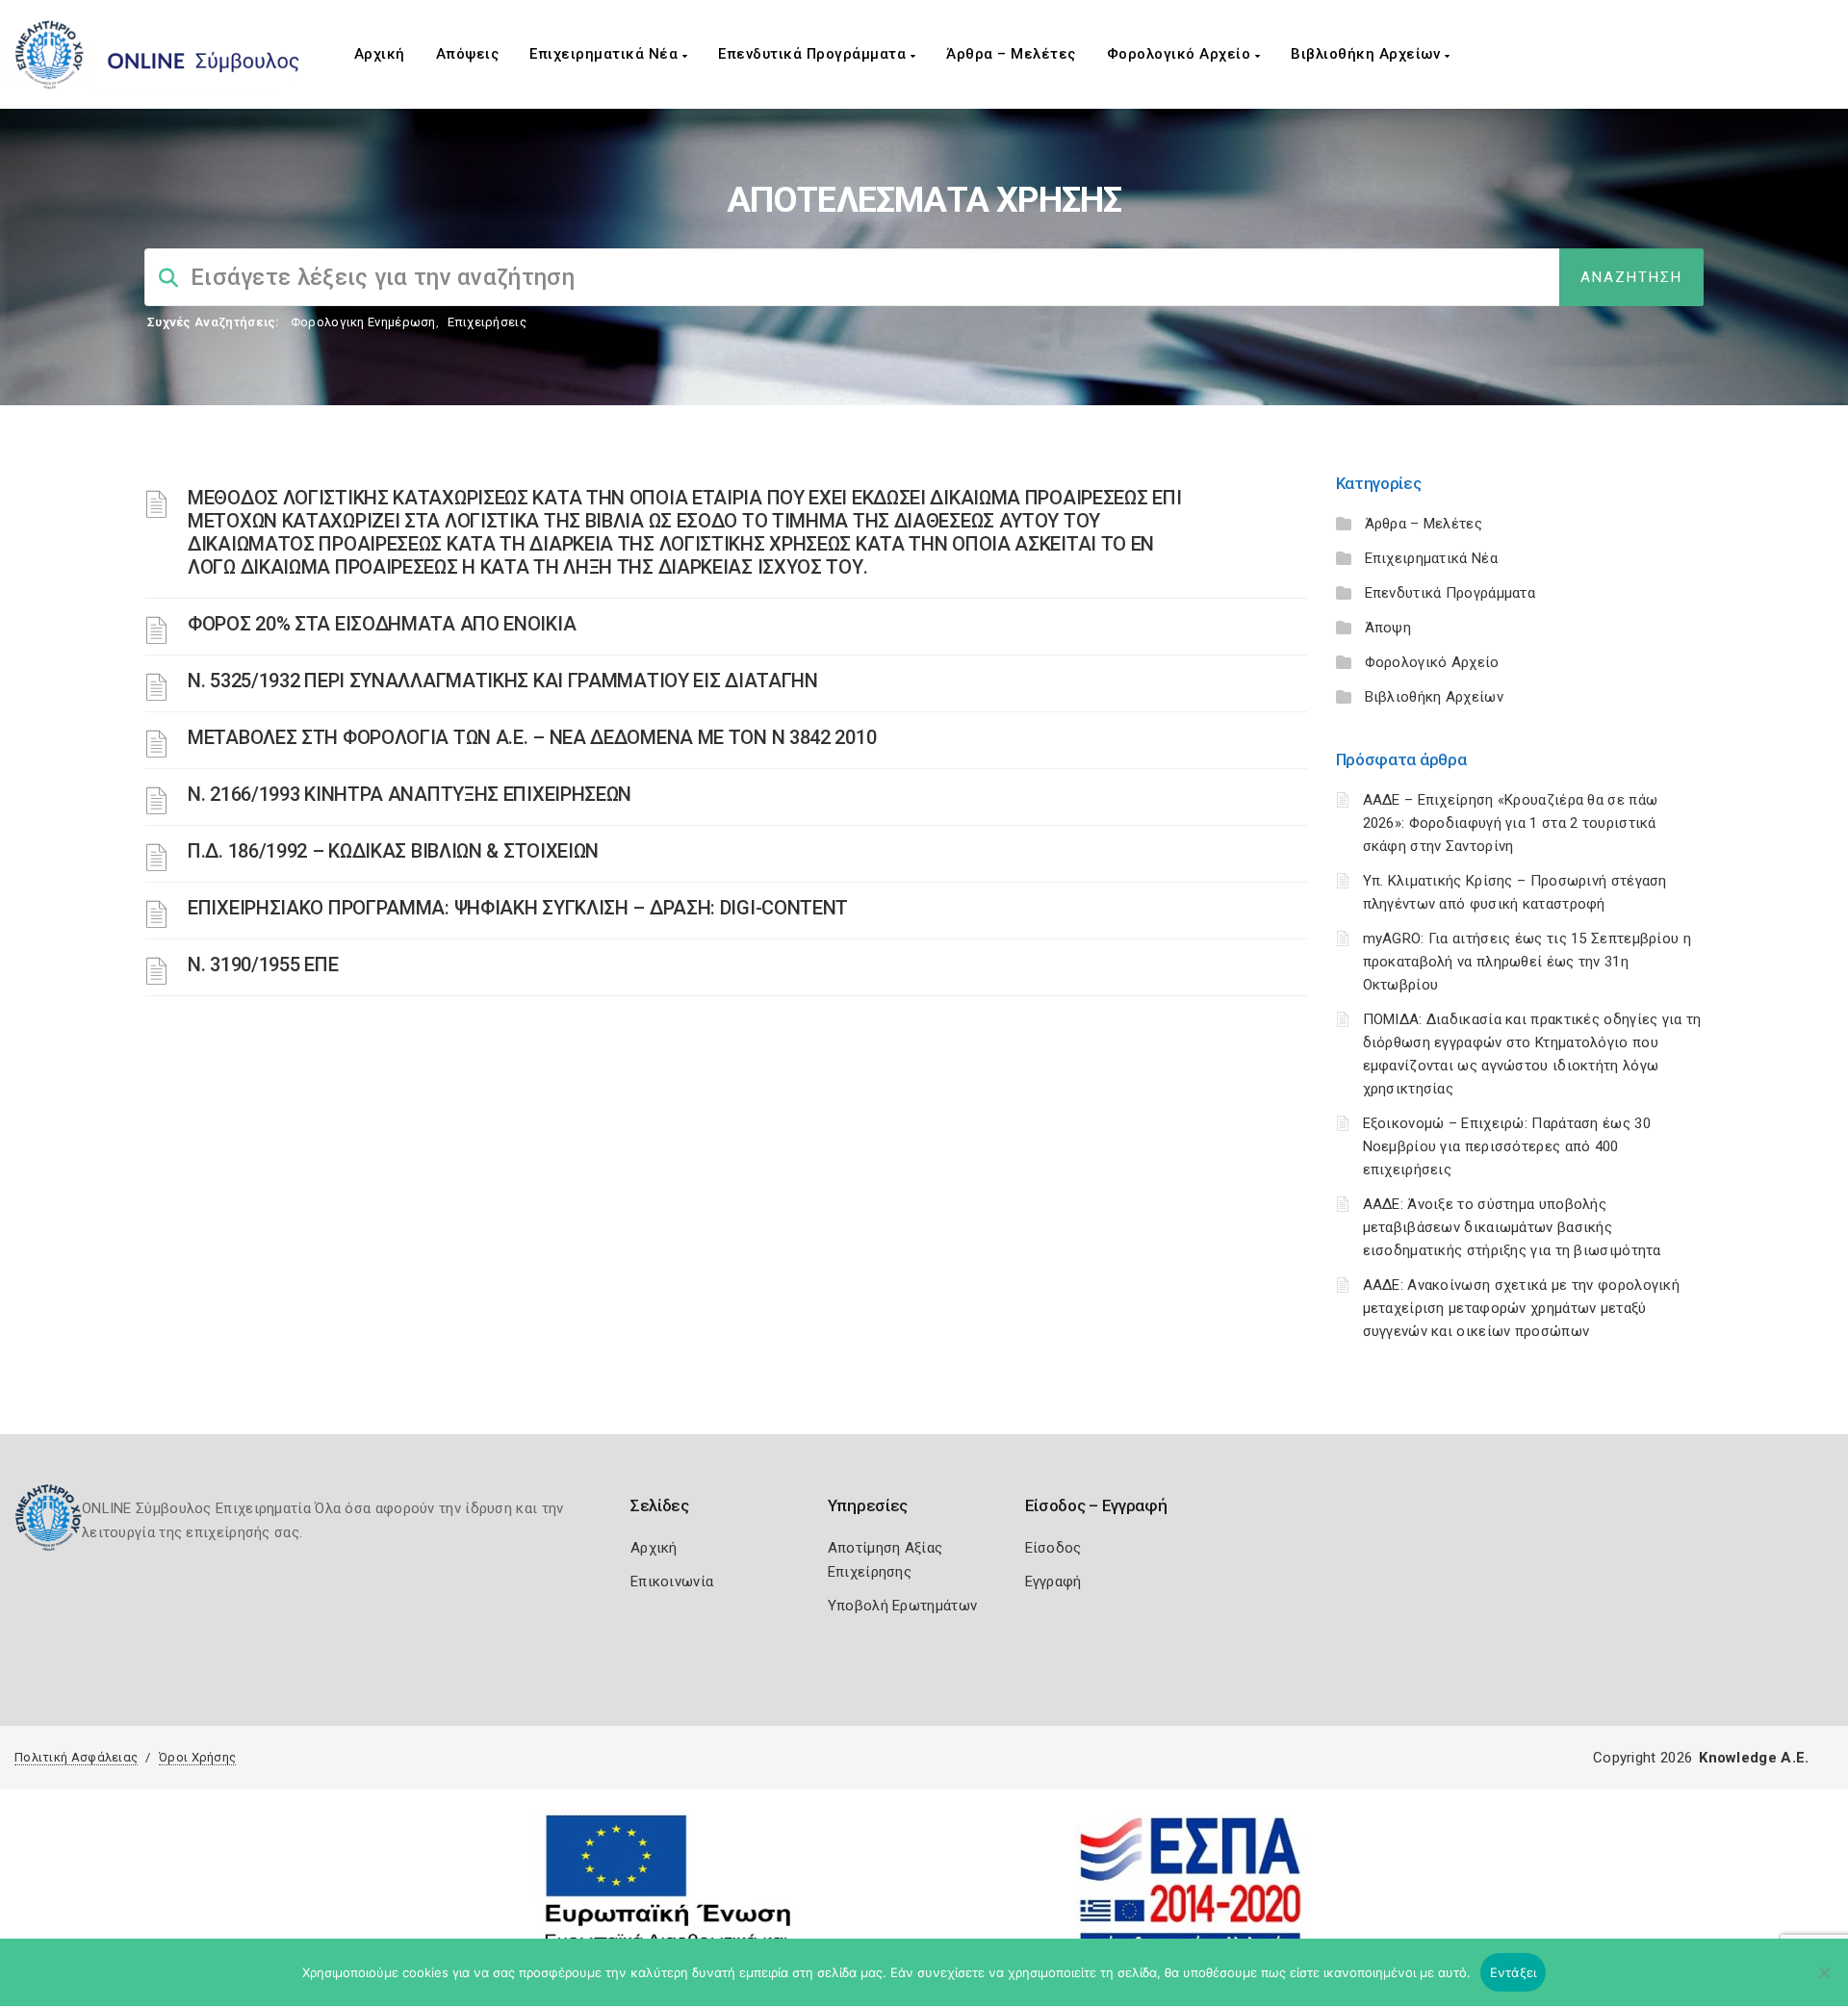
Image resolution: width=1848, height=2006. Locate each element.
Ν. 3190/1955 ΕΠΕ (263, 964)
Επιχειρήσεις (487, 322)
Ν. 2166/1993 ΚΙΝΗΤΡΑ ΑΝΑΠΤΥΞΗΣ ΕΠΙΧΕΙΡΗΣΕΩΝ (410, 794)
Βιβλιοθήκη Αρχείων (1368, 54)
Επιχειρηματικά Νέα (606, 54)
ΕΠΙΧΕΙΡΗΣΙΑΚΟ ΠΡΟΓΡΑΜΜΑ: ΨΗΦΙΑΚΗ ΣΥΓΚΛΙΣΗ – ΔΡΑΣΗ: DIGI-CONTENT (518, 908)
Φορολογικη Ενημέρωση (363, 322)
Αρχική (380, 54)
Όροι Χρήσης (197, 1757)
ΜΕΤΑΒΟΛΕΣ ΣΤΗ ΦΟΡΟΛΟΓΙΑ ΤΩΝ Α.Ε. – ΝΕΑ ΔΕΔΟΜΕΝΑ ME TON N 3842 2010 (532, 737)
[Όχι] (1824, 1982)
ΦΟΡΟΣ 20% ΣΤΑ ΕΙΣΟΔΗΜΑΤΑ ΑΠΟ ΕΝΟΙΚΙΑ (382, 624)
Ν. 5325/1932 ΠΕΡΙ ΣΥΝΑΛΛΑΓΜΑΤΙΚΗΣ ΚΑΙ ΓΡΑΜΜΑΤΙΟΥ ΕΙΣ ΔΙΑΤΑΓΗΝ (503, 681)
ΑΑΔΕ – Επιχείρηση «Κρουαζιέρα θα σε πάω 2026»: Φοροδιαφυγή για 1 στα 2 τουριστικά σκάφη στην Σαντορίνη (1511, 823)
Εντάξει (1514, 1972)
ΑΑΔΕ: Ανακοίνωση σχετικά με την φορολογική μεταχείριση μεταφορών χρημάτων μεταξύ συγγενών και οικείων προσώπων (1522, 1308)
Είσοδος (1053, 1548)
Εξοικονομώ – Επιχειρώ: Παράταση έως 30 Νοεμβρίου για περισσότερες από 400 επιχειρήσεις (1507, 1146)
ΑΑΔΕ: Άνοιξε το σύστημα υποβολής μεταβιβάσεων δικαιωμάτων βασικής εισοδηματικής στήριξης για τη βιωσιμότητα (1512, 1227)
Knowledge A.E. (1754, 1758)
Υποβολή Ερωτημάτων (902, 1606)
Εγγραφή (1053, 1582)
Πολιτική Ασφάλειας (76, 1757)
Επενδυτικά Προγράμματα (814, 54)
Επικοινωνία (672, 1582)
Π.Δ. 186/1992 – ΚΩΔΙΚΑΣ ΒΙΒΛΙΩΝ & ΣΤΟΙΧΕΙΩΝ (393, 851)
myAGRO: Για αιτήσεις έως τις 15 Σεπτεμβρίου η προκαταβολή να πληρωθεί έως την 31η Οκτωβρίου (1527, 962)
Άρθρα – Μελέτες (1011, 54)
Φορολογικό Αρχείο (1181, 54)
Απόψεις (468, 54)
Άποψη (1388, 628)
